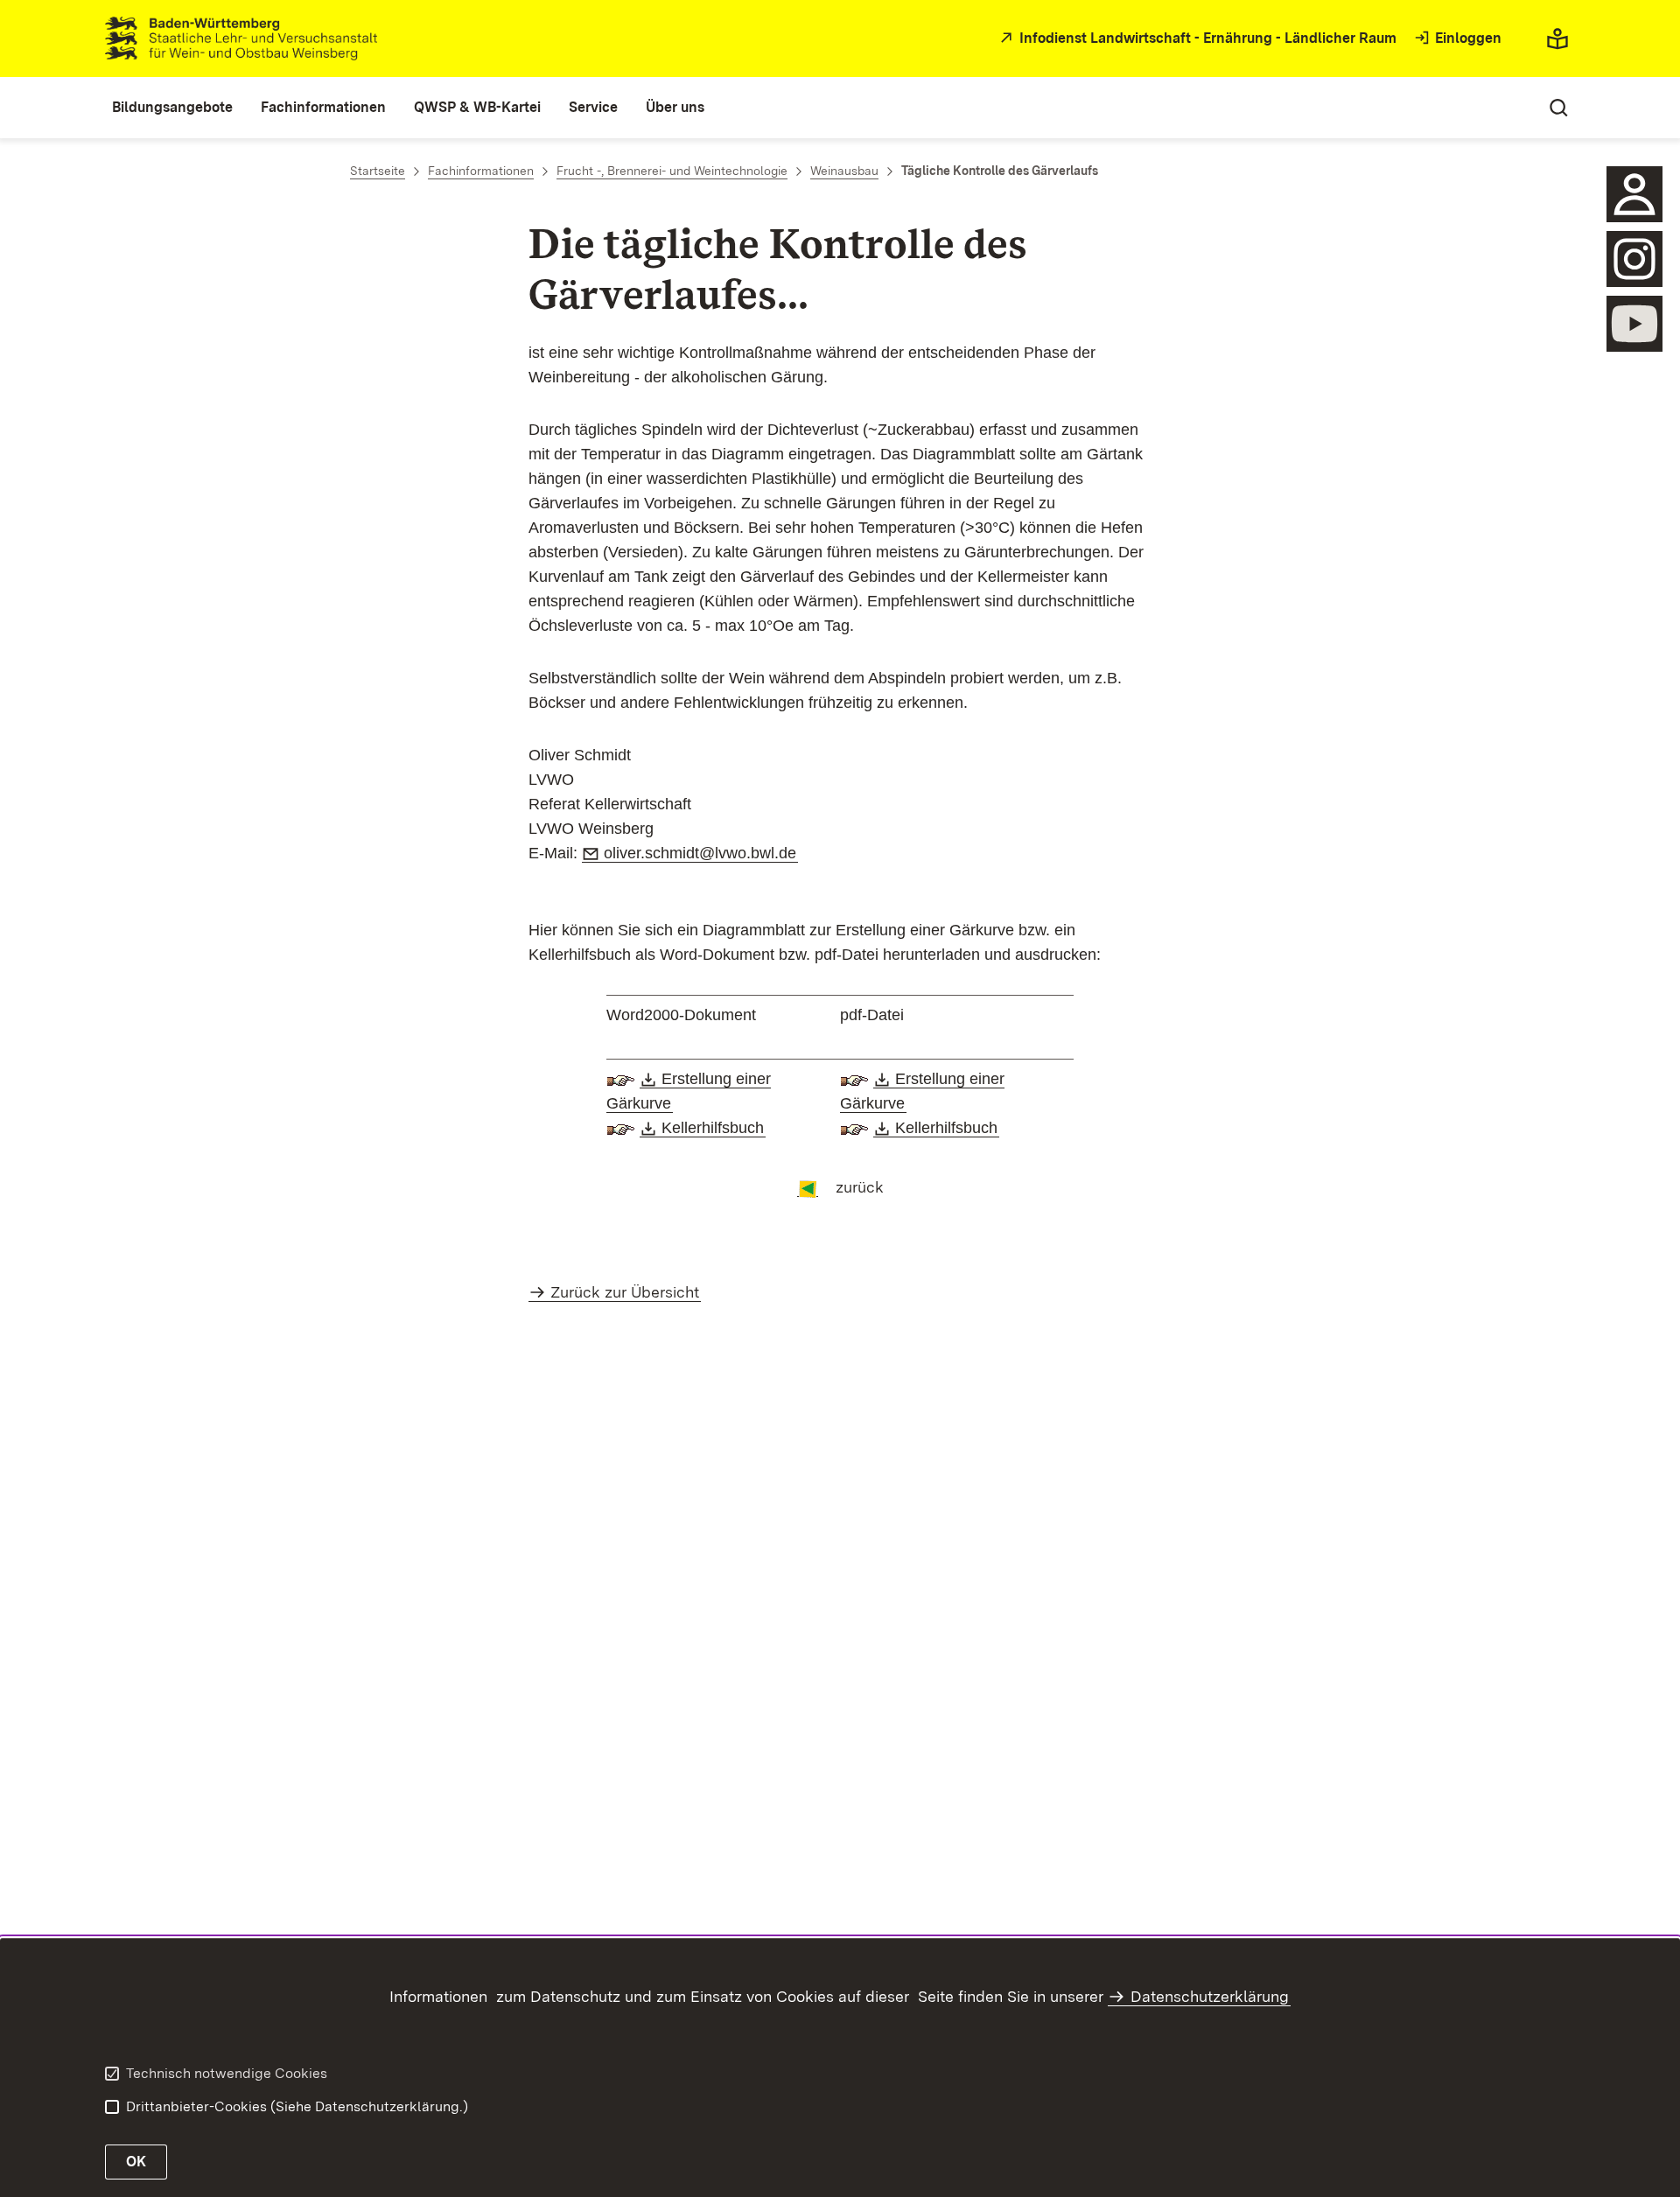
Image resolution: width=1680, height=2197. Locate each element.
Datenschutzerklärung (1210, 1996)
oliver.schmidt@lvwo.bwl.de (701, 853)
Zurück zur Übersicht (625, 1292)
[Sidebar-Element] (1634, 194)
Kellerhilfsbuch (714, 1128)
